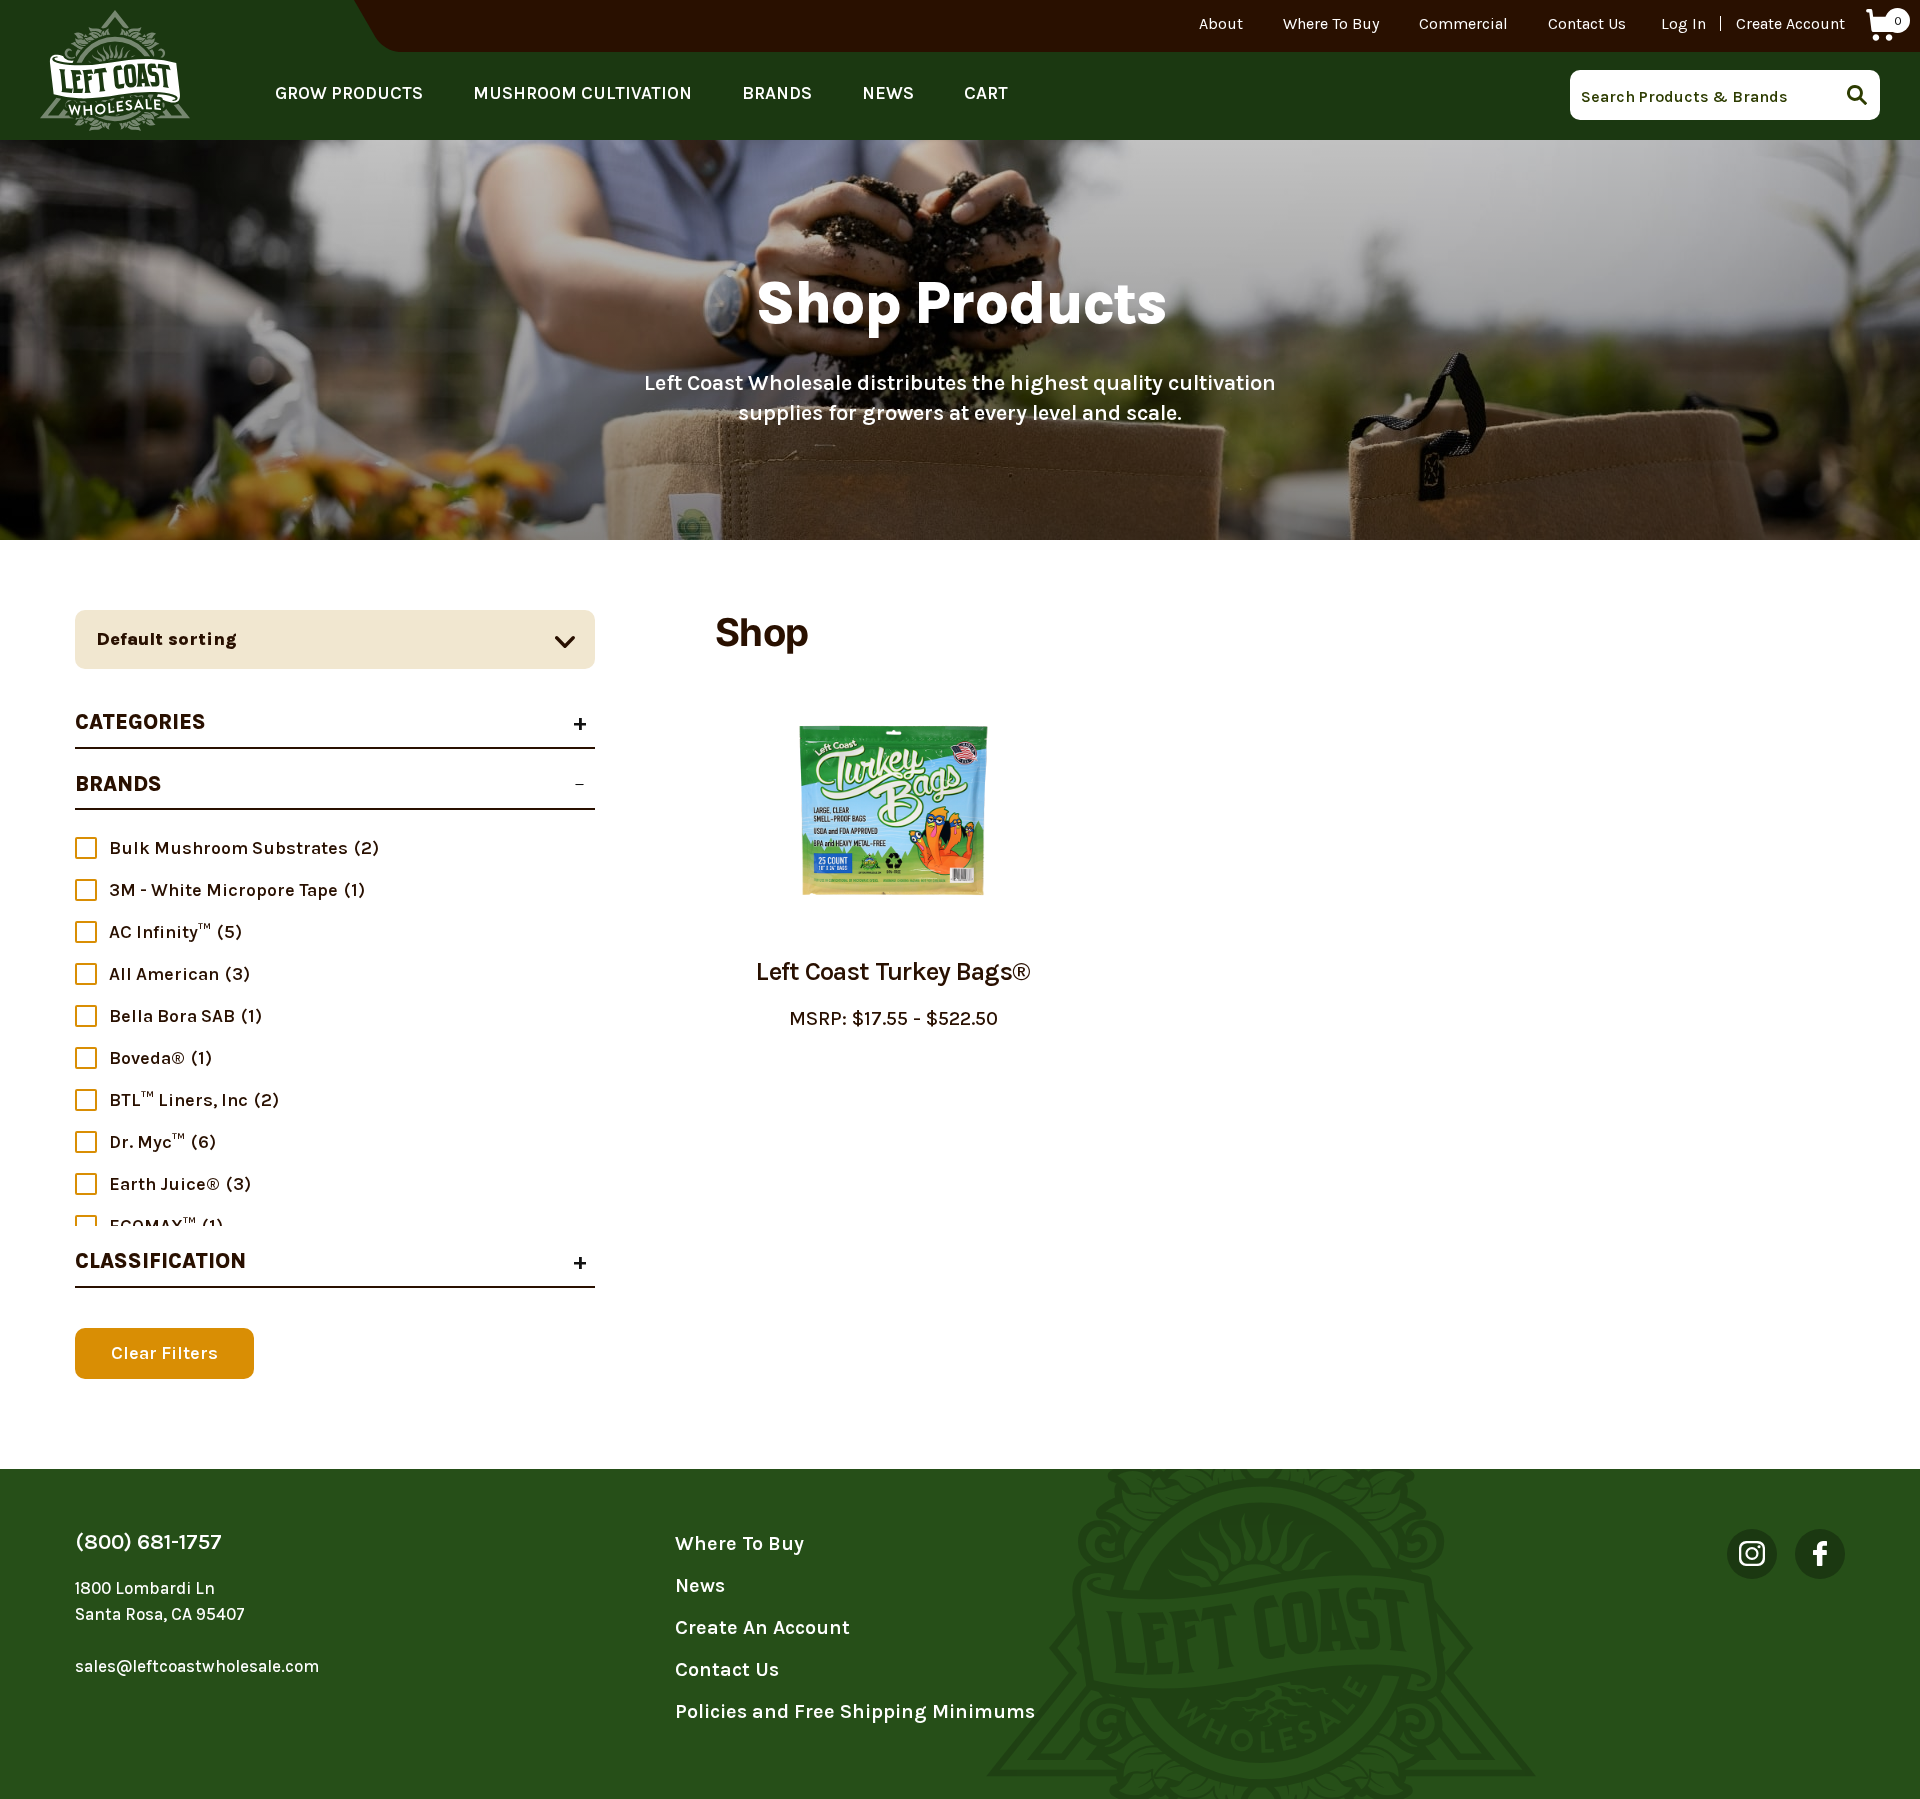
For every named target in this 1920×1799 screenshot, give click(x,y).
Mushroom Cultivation (582, 93)
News (888, 93)
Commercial (1463, 23)
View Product (893, 1081)
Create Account (1790, 23)
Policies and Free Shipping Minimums (855, 1711)
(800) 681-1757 (148, 1542)
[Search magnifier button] (1863, 95)
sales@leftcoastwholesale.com (197, 1666)
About (1221, 23)
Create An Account (762, 1627)
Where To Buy (1331, 23)
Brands (777, 93)
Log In (1683, 23)
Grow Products (349, 93)
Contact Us (1587, 23)
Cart (986, 93)
